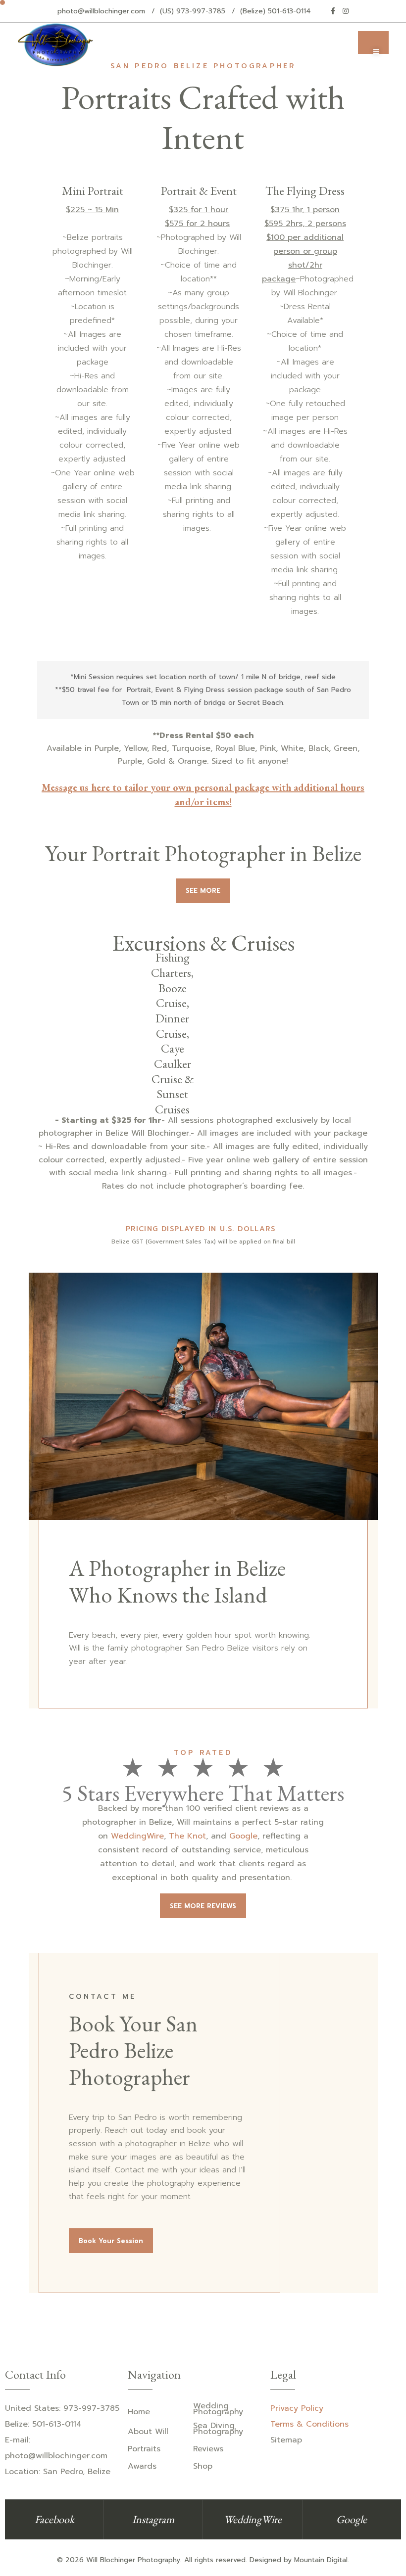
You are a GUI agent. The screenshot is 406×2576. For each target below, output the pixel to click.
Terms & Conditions (309, 2424)
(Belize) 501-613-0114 (276, 11)
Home (139, 2412)
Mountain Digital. (322, 2560)
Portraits (144, 2449)
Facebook (54, 2519)
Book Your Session (111, 2241)
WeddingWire (137, 1836)
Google (243, 1836)
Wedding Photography (218, 2409)
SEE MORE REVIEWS (203, 1906)
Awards (142, 2466)
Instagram (153, 2519)
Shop (203, 2466)
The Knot (187, 1836)
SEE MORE (203, 891)
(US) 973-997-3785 (193, 11)
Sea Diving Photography (218, 2429)
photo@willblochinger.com (101, 11)
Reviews (208, 2449)
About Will (148, 2432)
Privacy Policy (297, 2408)
